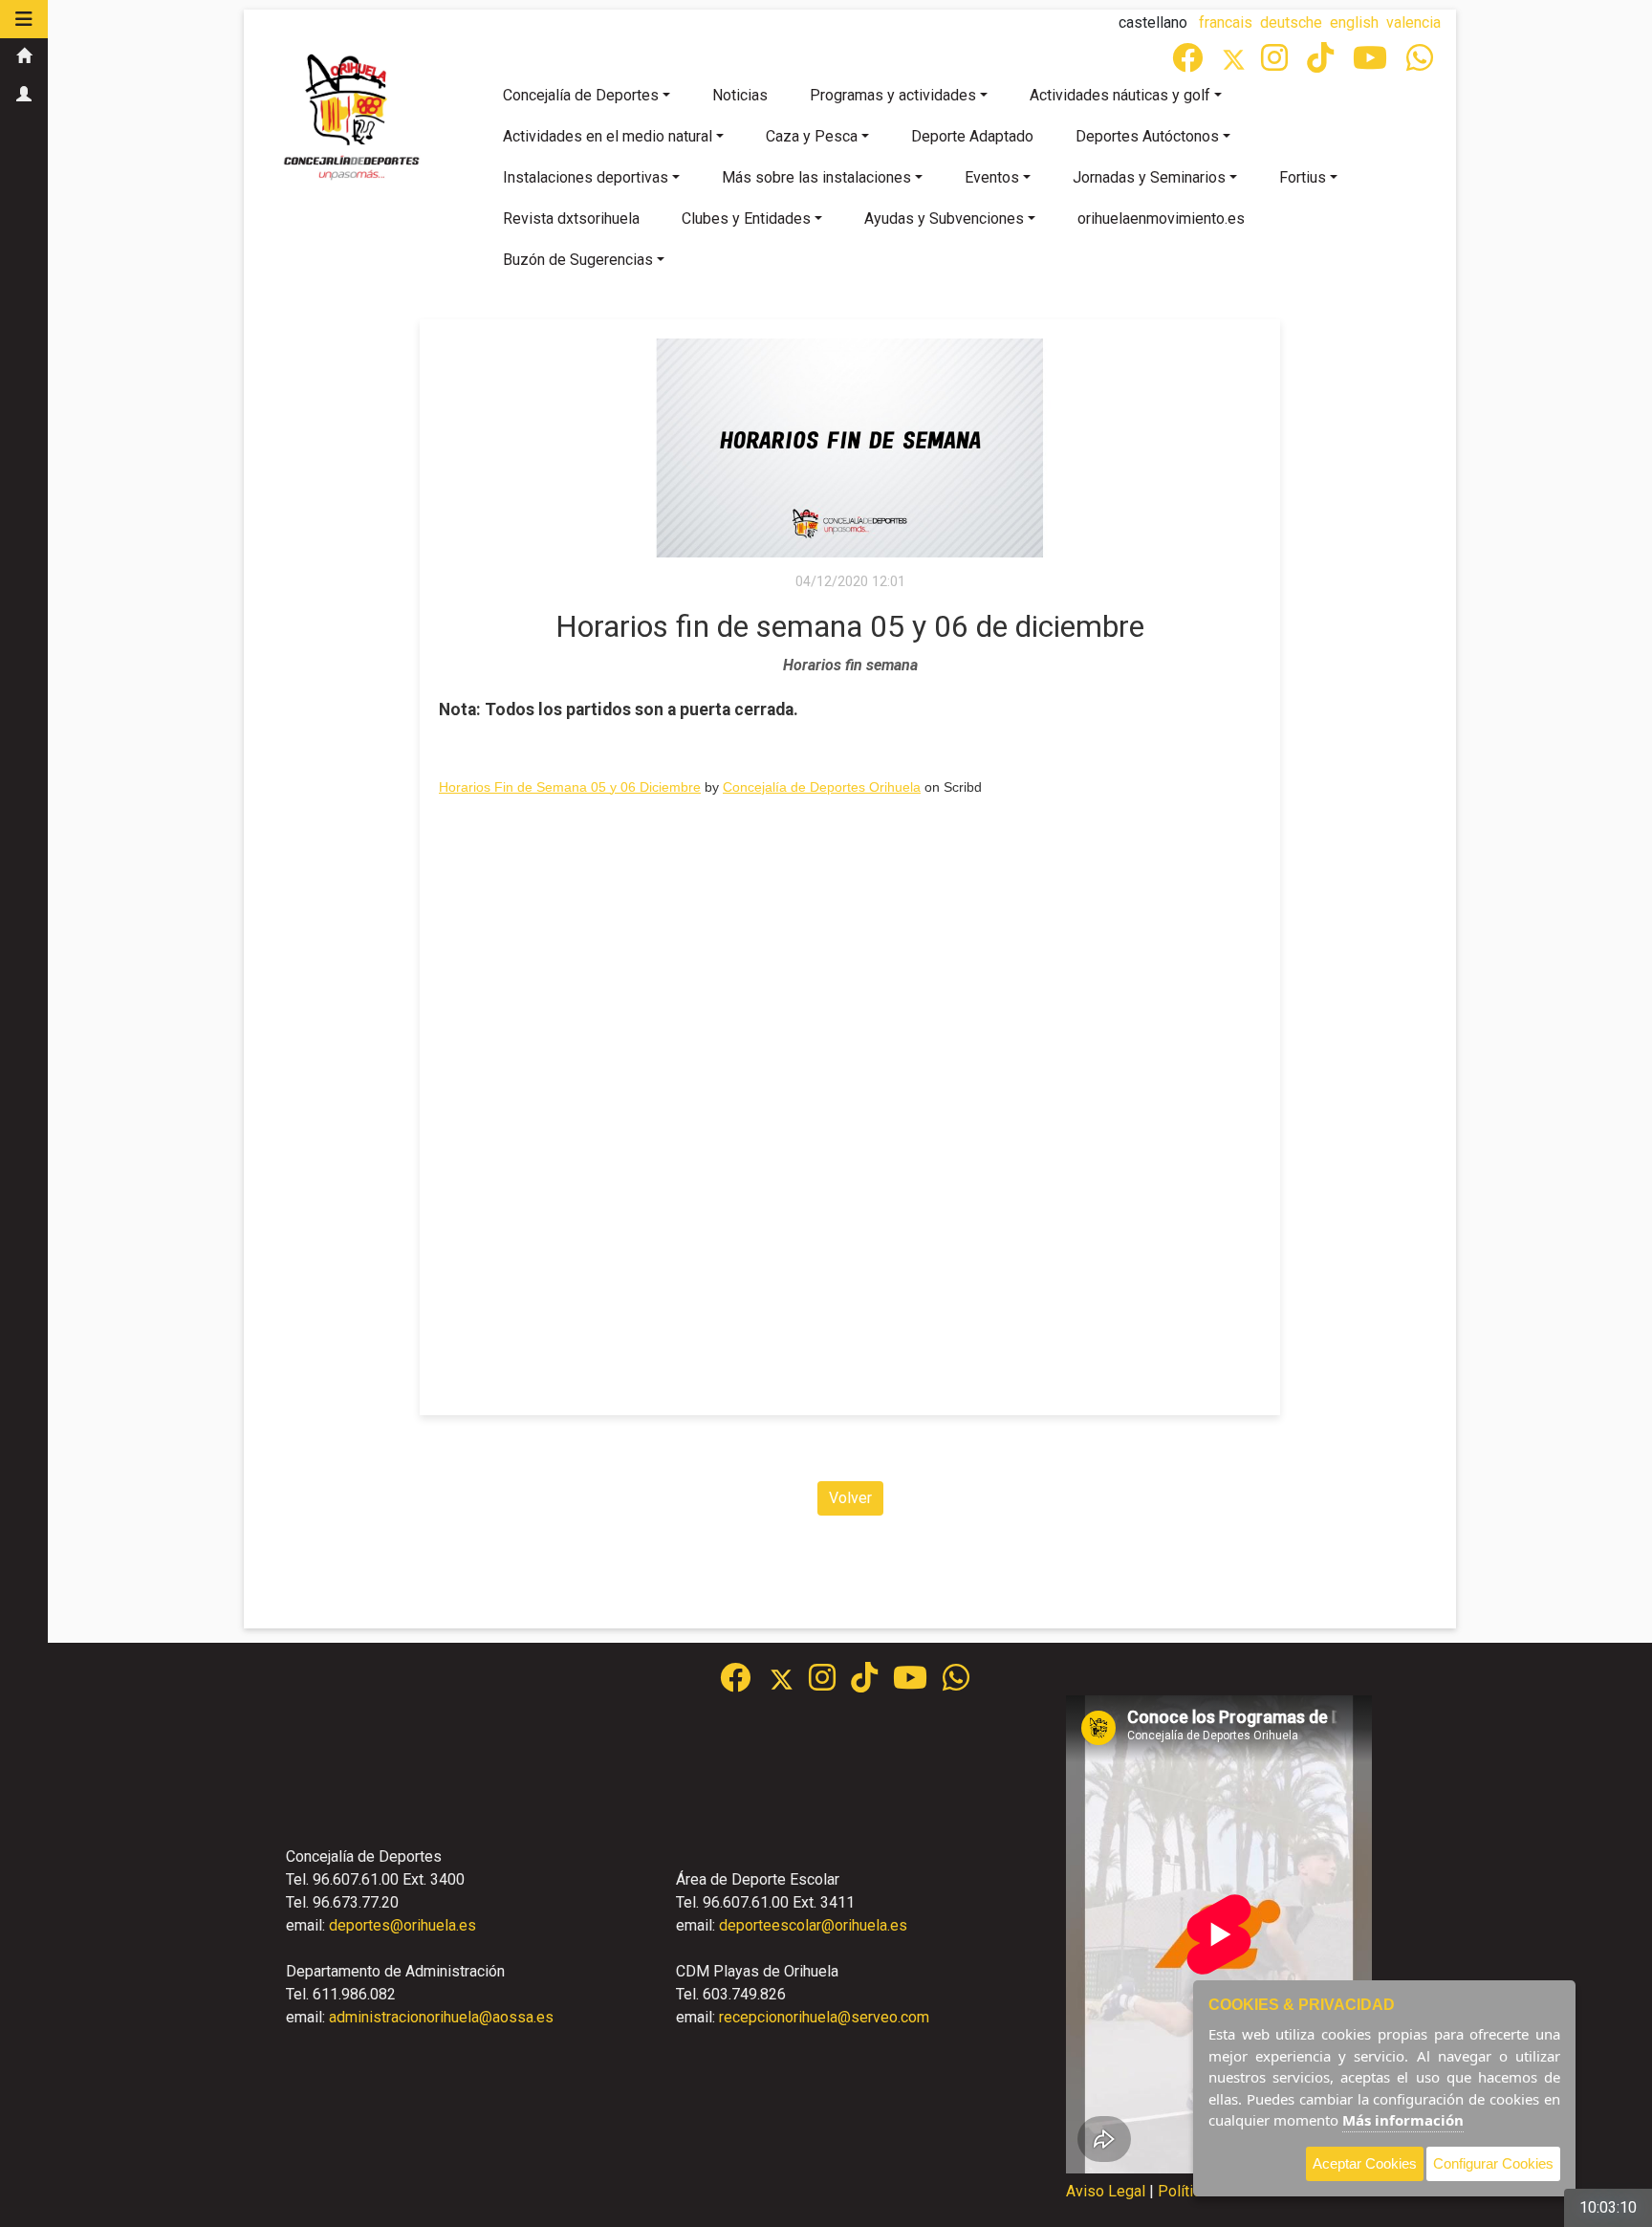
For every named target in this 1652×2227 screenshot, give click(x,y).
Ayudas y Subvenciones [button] (944, 218)
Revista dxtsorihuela (571, 218)
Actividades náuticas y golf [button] (1120, 95)
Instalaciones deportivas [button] (586, 177)
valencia (1413, 22)
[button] (24, 19)
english (1354, 22)
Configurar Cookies (1493, 2163)
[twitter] (789, 1683)
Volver (850, 1498)
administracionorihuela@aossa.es (441, 2017)
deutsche (1291, 22)
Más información (1403, 2120)
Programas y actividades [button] (893, 95)
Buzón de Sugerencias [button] (578, 260)
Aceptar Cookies (1365, 2163)
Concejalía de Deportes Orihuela (822, 787)
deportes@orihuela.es (402, 1925)
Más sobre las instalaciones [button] (816, 177)
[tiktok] (1322, 64)
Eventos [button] (992, 177)
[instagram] (1276, 64)
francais (1226, 22)
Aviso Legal (1106, 2191)
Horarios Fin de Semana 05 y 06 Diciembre (570, 787)
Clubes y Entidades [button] (746, 218)
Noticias (740, 95)
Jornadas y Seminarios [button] (1149, 177)
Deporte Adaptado (972, 136)
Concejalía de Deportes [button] (581, 95)
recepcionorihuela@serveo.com (824, 2017)
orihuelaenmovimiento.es (1161, 218)
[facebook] (1189, 64)
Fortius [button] (1303, 177)
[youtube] (1372, 64)
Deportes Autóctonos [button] (1147, 136)
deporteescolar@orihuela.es (813, 1925)
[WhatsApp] (1422, 64)
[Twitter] (1241, 64)
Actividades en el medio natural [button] (608, 136)
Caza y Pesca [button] (812, 136)
